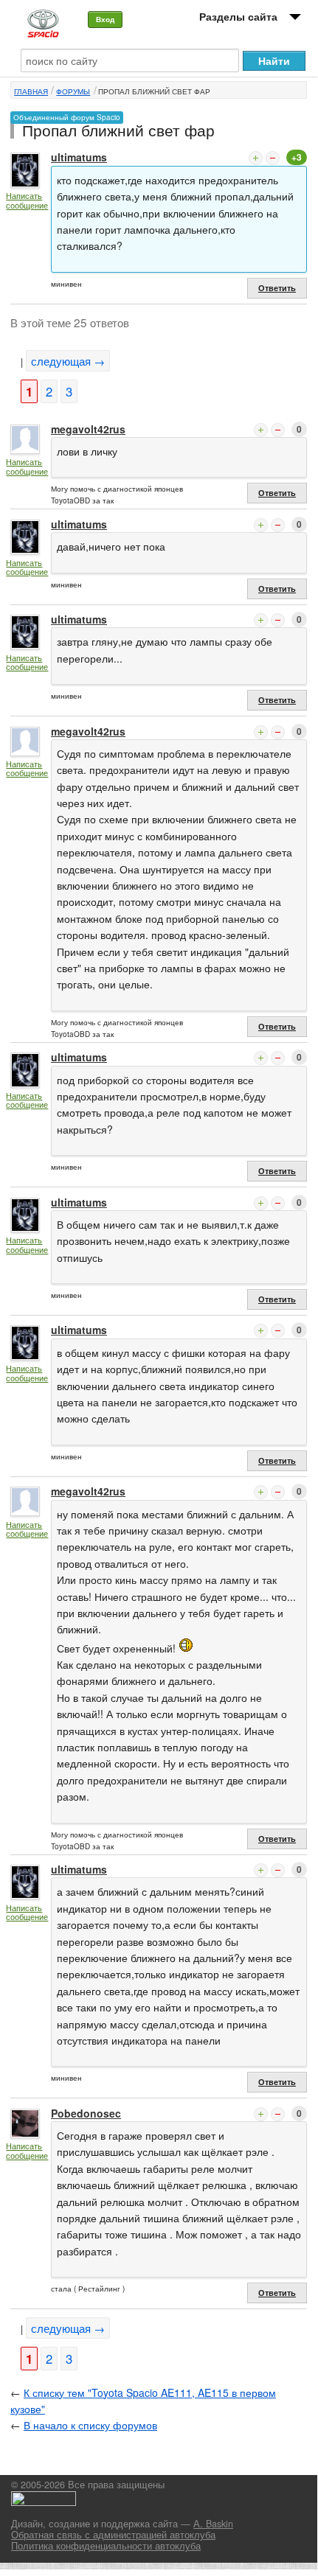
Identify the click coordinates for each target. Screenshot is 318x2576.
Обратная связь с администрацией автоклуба (113, 2535)
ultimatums (79, 157)
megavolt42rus (88, 429)
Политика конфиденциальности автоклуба (106, 2546)
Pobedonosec (86, 2113)
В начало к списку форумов (90, 2425)
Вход (105, 19)
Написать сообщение (27, 200)
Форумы (73, 91)
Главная (31, 91)
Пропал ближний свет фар (154, 91)
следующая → (68, 361)
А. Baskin (213, 2524)
